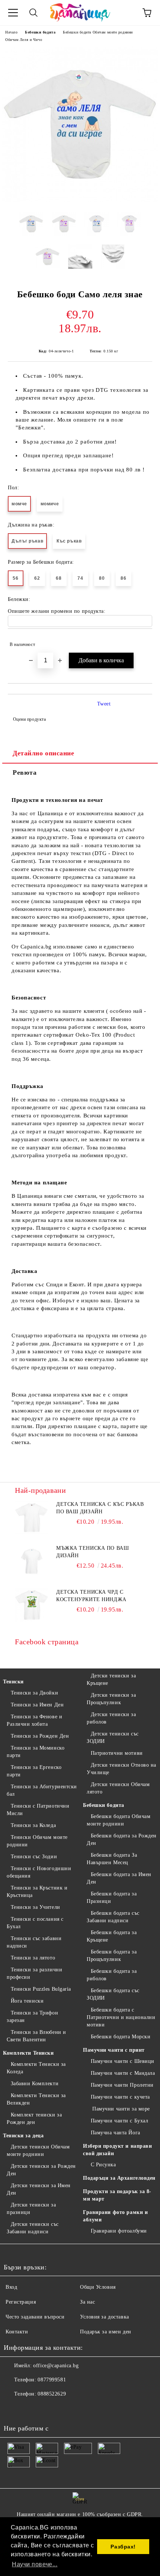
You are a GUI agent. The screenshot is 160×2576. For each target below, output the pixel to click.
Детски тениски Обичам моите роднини (38, 2151)
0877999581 (52, 2380)
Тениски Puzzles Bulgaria (41, 1989)
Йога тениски (27, 2001)
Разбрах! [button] (123, 2547)
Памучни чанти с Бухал (119, 2121)
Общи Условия (98, 2287)
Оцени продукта (29, 719)
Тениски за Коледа (33, 1825)
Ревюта (25, 772)
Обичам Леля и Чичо (24, 40)
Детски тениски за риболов (111, 1718)
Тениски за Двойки (34, 1693)
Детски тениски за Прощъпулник (111, 1699)
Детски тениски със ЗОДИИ (113, 1737)
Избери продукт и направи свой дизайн (117, 2150)
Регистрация (21, 2302)
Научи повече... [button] (35, 2564)
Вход (11, 2287)
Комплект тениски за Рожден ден (34, 2119)
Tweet (104, 704)
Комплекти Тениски (28, 2053)
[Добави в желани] (142, 641)
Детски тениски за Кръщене (111, 1679)
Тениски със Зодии (34, 1857)
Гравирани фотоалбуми (119, 2231)
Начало (11, 32)
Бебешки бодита (40, 32)
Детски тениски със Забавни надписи (33, 2228)
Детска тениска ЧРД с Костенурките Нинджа (91, 1596)
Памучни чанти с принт (114, 2050)
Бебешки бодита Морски (121, 2037)
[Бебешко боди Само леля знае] (80, 200)
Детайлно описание (44, 753)
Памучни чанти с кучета (120, 2097)
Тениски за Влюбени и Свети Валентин (36, 2036)
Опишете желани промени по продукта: (57, 611)
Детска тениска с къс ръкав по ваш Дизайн (100, 1508)
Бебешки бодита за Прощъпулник (112, 1956)
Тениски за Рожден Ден (40, 1736)
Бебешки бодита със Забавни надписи (113, 1917)
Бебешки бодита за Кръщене (112, 1936)
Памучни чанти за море (120, 2109)
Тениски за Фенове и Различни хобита (34, 1720)
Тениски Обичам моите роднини (37, 1841)
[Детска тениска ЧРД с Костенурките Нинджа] (32, 1605)
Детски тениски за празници (31, 2209)
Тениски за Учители (36, 1907)
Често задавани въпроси (35, 2317)
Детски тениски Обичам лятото (118, 1788)
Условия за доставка (105, 2317)
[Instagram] (30, 2409)
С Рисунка (103, 2165)
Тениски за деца (23, 2136)
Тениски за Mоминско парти (36, 1752)
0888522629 (52, 2394)
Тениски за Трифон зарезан (32, 2017)
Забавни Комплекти (35, 2084)
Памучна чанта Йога (116, 2133)
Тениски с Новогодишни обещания (39, 1872)
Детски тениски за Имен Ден (39, 2189)
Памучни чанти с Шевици (123, 2061)
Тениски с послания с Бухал (35, 1923)
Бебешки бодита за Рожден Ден (122, 1839)
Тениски (13, 1682)
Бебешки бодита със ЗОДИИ (113, 1994)
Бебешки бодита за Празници (112, 1897)
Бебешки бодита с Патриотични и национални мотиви (121, 2017)
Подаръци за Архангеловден (119, 2178)
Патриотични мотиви (117, 1753)
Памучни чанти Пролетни (122, 2085)
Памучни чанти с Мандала (123, 2073)
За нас (87, 2302)
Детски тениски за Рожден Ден (41, 2170)
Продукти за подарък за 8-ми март (117, 2195)
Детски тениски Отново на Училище (121, 1769)
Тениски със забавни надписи (34, 1942)
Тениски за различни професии (34, 1973)
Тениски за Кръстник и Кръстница (37, 1892)
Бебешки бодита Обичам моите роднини (98, 32)
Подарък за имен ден (106, 2332)
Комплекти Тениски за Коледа (36, 2068)
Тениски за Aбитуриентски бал (42, 1790)
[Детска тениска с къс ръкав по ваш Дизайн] (32, 1517)
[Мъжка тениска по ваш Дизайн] (32, 1561)
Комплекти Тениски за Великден (36, 2099)
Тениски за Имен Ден (37, 1705)
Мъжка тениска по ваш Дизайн (92, 1552)
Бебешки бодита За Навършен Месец (112, 1859)
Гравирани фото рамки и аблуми (115, 2216)
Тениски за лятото (33, 1958)
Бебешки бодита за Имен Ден (119, 1878)
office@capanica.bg (56, 2366)
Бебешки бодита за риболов (112, 1975)
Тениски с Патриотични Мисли (38, 1810)
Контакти (17, 2332)
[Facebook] (13, 2409)
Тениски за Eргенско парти (34, 1771)
